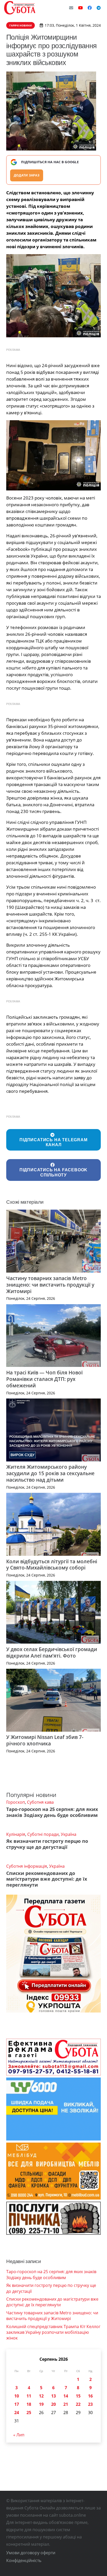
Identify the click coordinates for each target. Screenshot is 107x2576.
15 (78, 2396)
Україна (69, 1834)
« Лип (19, 2435)
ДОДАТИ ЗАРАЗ (27, 175)
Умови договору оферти (31, 2553)
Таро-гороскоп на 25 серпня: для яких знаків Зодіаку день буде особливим (52, 1812)
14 (66, 2396)
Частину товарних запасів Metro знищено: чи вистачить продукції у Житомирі (50, 1285)
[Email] (71, 8)
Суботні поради (43, 1834)
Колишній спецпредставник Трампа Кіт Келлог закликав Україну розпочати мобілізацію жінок (53, 2332)
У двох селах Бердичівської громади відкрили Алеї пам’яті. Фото (52, 1652)
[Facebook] (90, 8)
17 (17, 2404)
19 (41, 2404)
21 (66, 2404)
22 (78, 2404)
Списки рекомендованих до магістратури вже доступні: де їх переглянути (47, 1879)
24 (17, 2413)
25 (29, 2413)
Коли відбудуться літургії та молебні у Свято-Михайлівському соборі (52, 1565)
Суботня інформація (27, 1866)
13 (53, 2396)
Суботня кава (40, 1802)
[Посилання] (20, 8)
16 (90, 2396)
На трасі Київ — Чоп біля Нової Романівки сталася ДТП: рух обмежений (44, 1379)
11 (29, 2396)
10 (17, 2396)
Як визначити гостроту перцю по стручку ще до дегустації (47, 1844)
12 (41, 2396)
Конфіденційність (24, 2560)
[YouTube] (81, 8)
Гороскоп (16, 1802)
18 (29, 2404)
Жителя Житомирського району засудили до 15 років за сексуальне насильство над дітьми (50, 1473)
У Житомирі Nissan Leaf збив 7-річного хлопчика (45, 1740)
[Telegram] (99, 8)
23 (90, 2404)
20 (53, 2404)
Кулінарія (16, 1834)
